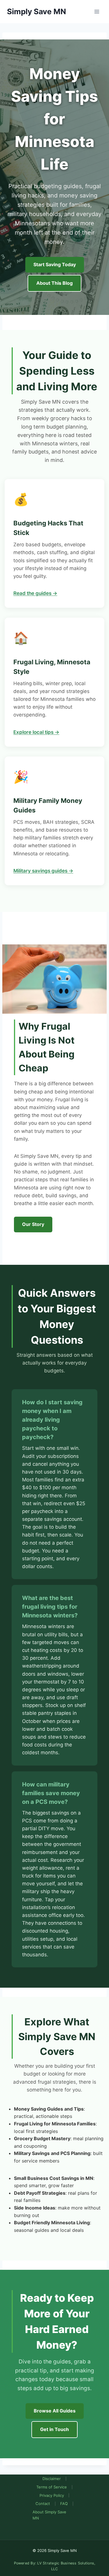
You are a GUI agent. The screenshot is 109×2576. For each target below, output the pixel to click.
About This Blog (54, 283)
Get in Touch (54, 2429)
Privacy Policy (52, 2495)
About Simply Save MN (49, 2515)
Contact (43, 2504)
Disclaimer (52, 2479)
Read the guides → (35, 593)
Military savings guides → (43, 871)
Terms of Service (52, 2487)
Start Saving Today (55, 264)
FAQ (64, 2504)
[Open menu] (97, 11)
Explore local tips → (36, 732)
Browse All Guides (55, 2411)
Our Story (33, 1224)
